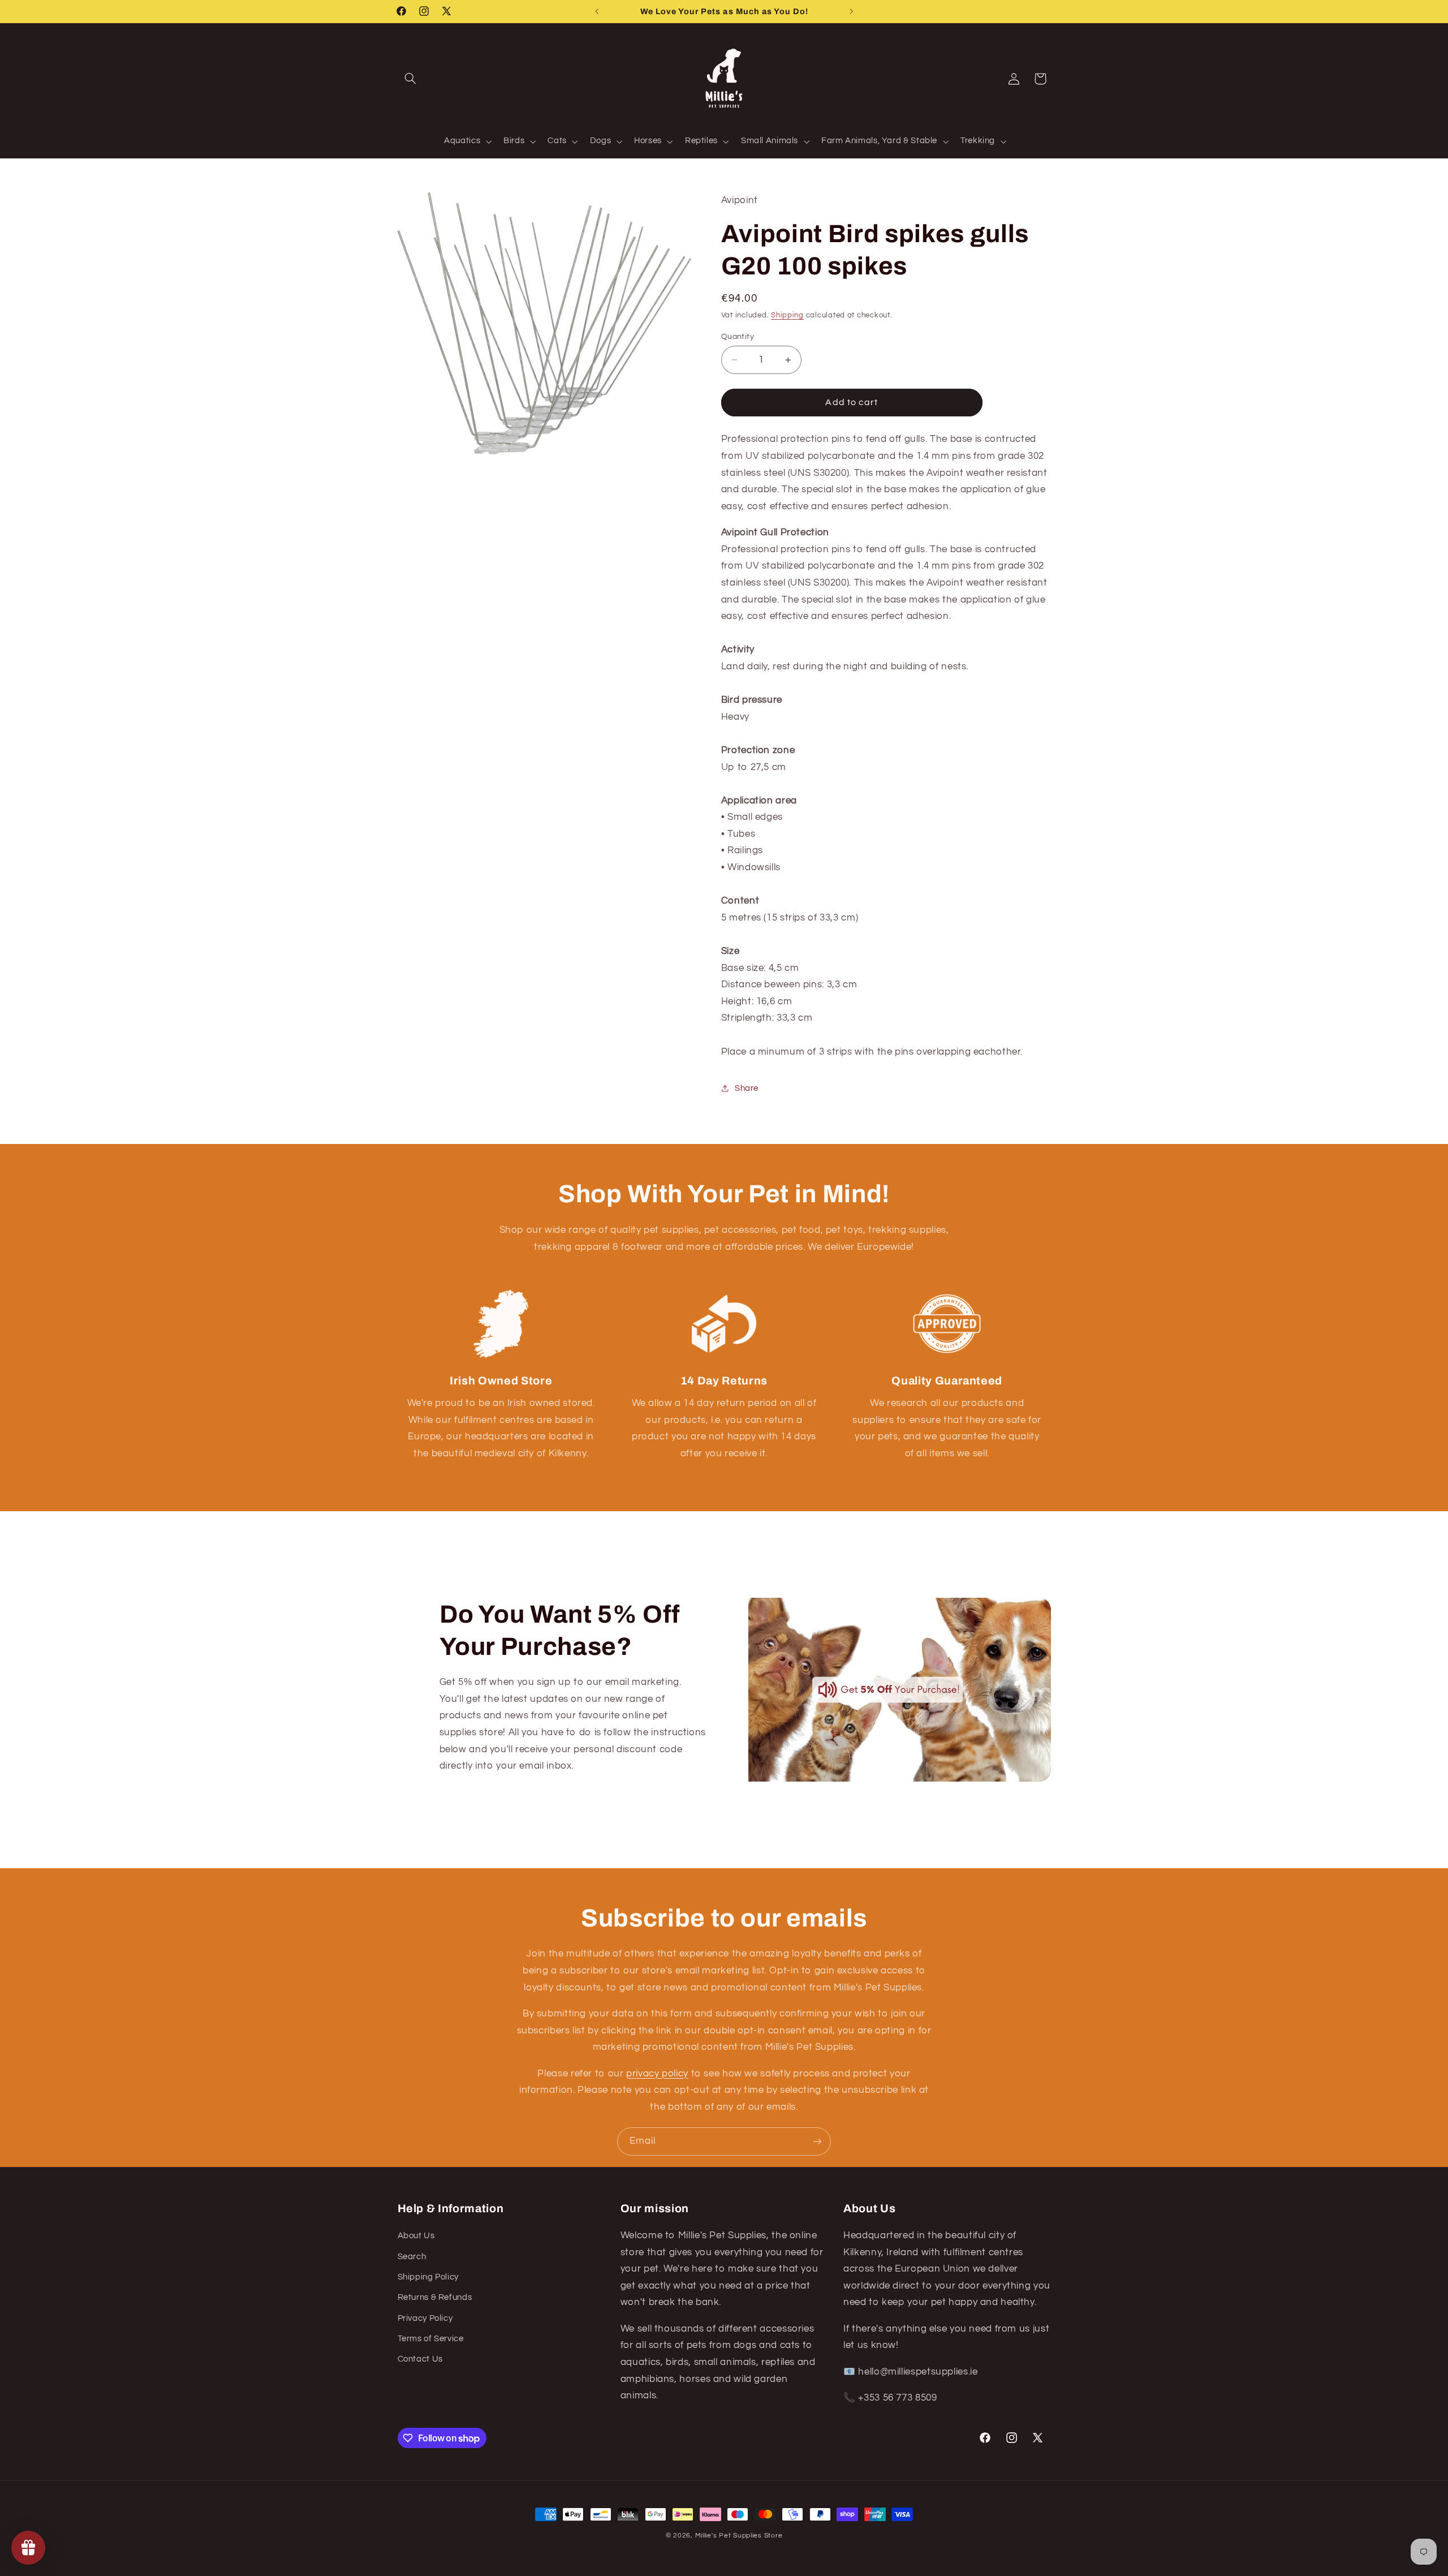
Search (412, 2257)
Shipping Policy (428, 2277)
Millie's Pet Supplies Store (739, 2536)
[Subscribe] (817, 2141)
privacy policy (657, 2074)
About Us (416, 2236)
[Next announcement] (851, 11)
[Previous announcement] (597, 11)
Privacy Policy (425, 2318)
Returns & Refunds (435, 2297)
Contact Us (420, 2359)
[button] (411, 79)
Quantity (738, 337)
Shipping (787, 315)
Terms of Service (431, 2339)
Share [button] (747, 1088)
